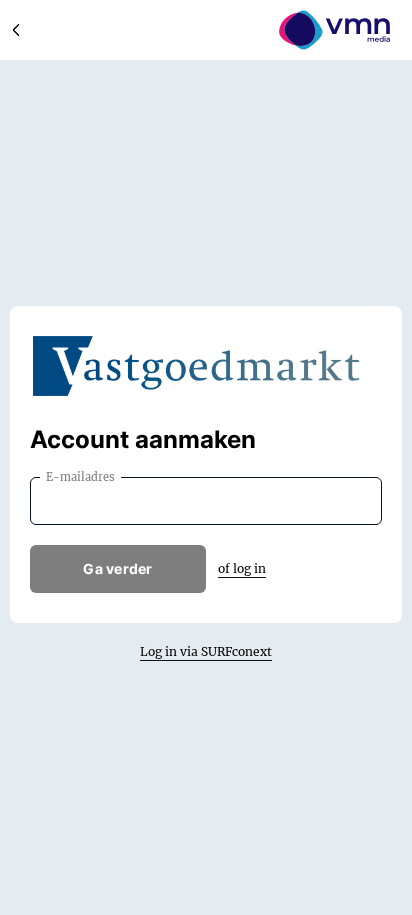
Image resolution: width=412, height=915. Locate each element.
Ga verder (118, 568)
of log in (242, 568)
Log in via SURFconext (206, 651)
